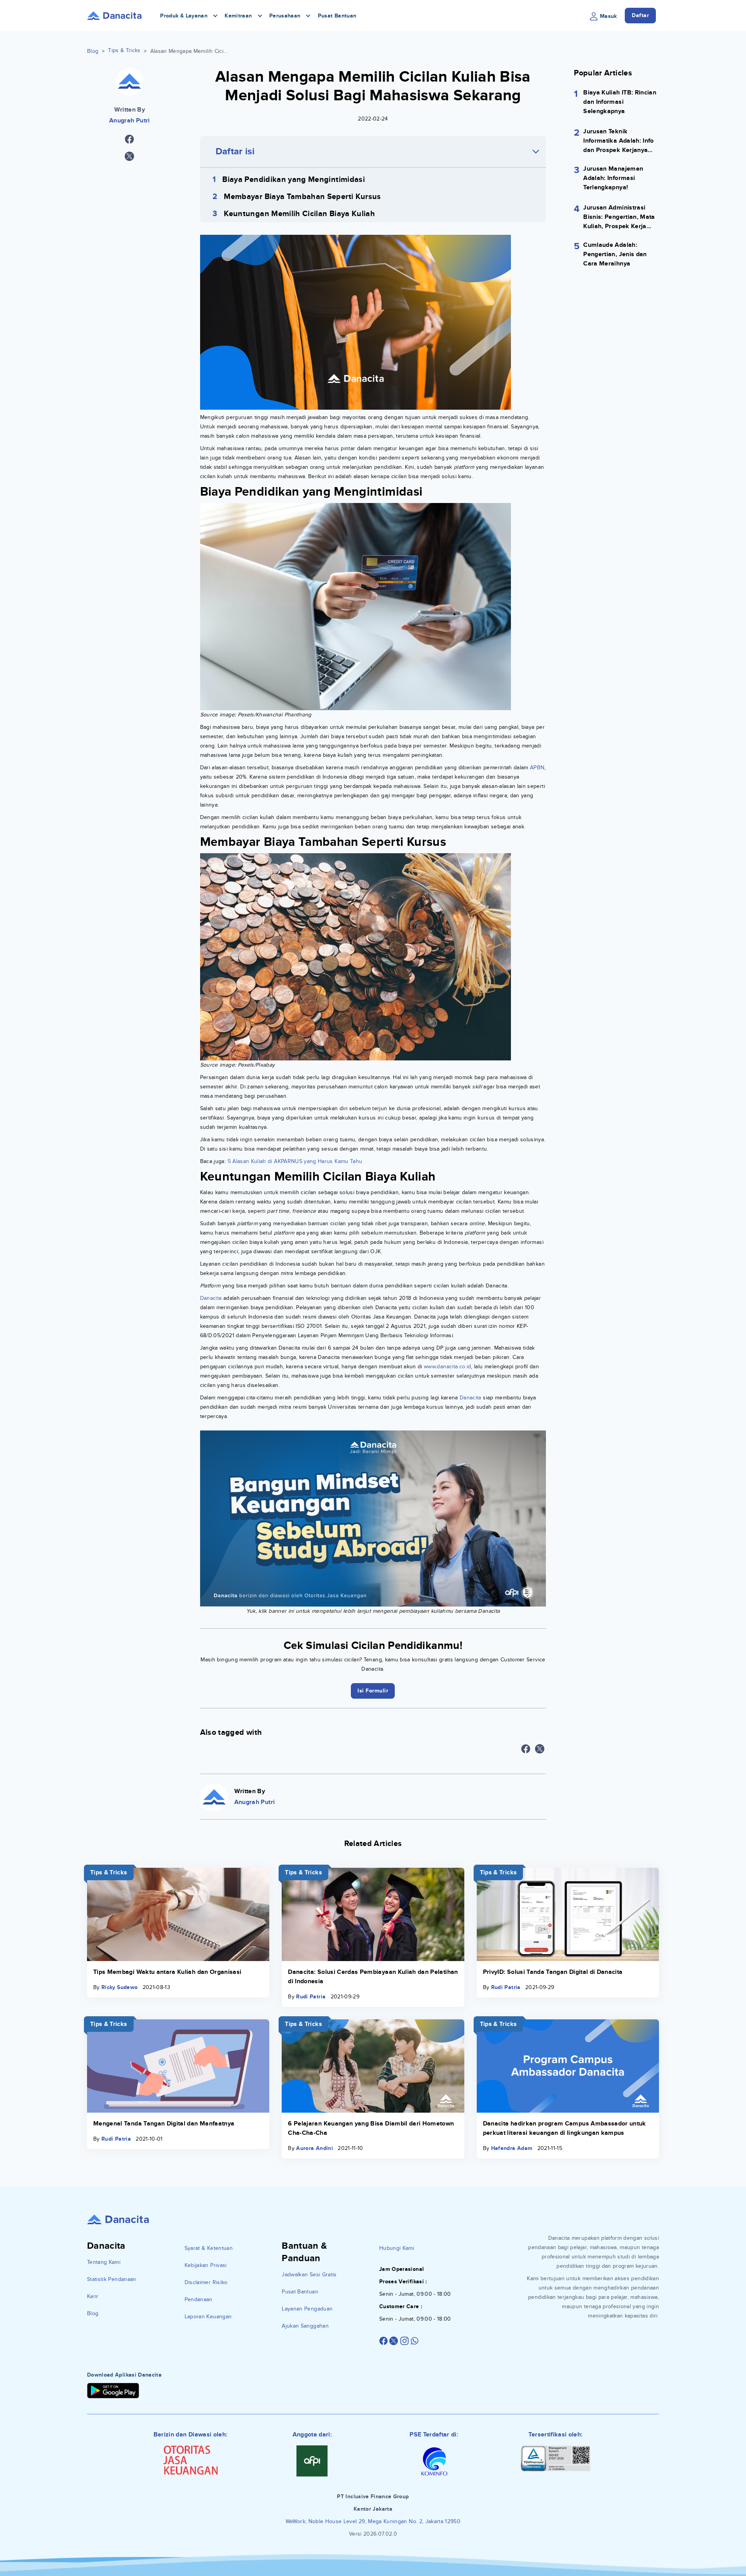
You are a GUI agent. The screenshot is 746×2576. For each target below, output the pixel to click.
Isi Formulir (373, 1348)
